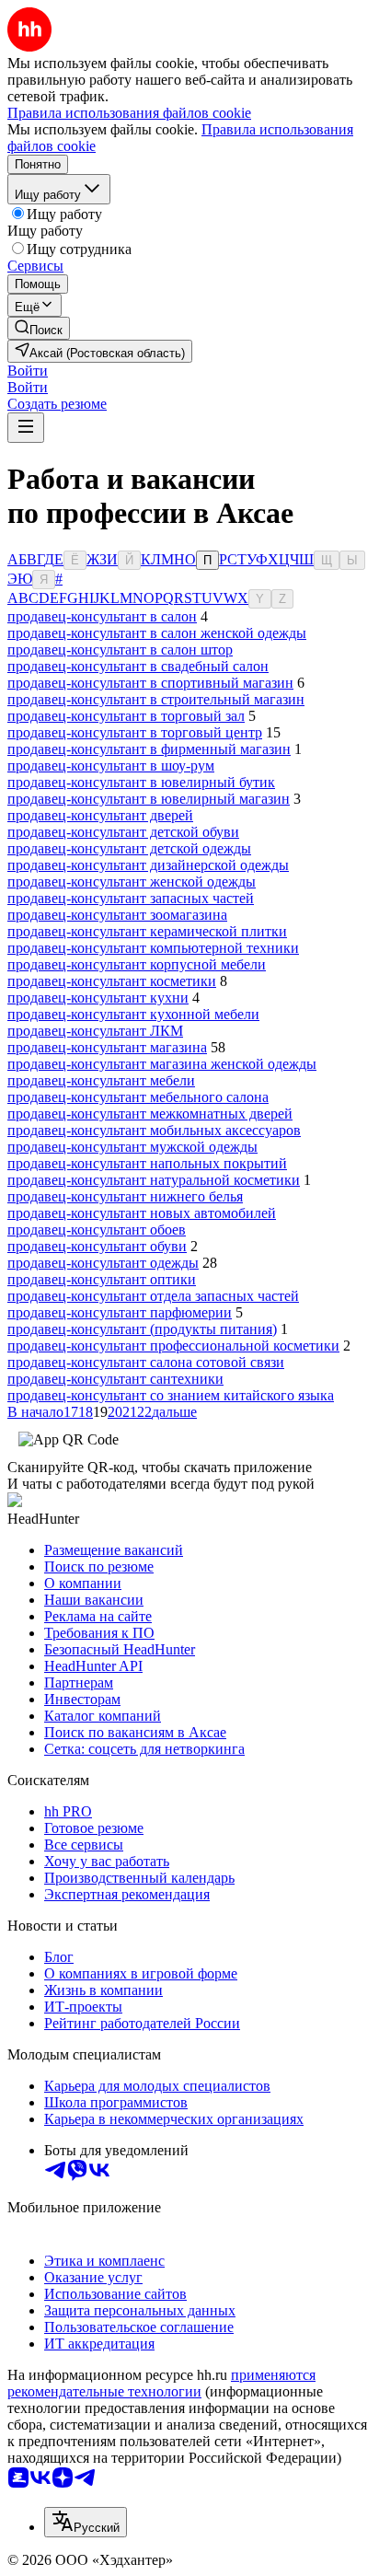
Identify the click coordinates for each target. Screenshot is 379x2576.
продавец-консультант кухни (98, 998)
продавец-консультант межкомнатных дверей (150, 1114)
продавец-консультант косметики (112, 981)
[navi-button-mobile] (26, 428)
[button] (28, 371)
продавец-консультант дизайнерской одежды (148, 865)
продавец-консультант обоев (97, 1230)
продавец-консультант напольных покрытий (147, 1163)
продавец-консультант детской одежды (129, 848)
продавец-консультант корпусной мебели (137, 964)
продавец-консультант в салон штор (120, 650)
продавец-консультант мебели (101, 1080)
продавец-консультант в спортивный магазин (150, 683)
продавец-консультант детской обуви (123, 832)
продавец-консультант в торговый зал (126, 716)
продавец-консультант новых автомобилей (142, 1213)
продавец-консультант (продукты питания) (142, 1329)
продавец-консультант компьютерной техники (153, 948)
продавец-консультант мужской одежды (132, 1147)
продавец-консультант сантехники (115, 1379)
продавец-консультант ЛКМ (95, 1031)
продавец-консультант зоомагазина (117, 915)
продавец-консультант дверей (100, 815)
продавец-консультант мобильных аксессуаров (154, 1130)
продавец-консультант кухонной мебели (133, 1014)
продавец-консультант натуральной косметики (154, 1180)
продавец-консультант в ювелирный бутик (141, 782)
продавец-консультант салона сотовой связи (146, 1362)
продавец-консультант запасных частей (131, 898)
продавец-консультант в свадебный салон (138, 666)
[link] (39, 328)
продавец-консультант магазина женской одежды (162, 1064)
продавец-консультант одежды (103, 1263)
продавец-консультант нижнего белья (125, 1196)
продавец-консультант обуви (97, 1246)
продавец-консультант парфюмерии (120, 1312)
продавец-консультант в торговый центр (135, 732)
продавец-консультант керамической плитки (147, 931)
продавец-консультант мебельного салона (138, 1097)
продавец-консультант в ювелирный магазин (149, 799)
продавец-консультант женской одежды (132, 882)
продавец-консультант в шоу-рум (111, 766)
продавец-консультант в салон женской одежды (157, 633)
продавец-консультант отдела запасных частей (153, 1296)
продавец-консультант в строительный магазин (156, 699)
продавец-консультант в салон (102, 616)
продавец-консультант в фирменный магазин (149, 749)
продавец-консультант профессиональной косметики (173, 1346)
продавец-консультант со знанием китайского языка (171, 1395)
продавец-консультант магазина (107, 1047)
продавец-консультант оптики (102, 1279)
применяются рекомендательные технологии (161, 2383)
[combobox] (86, 2522)
